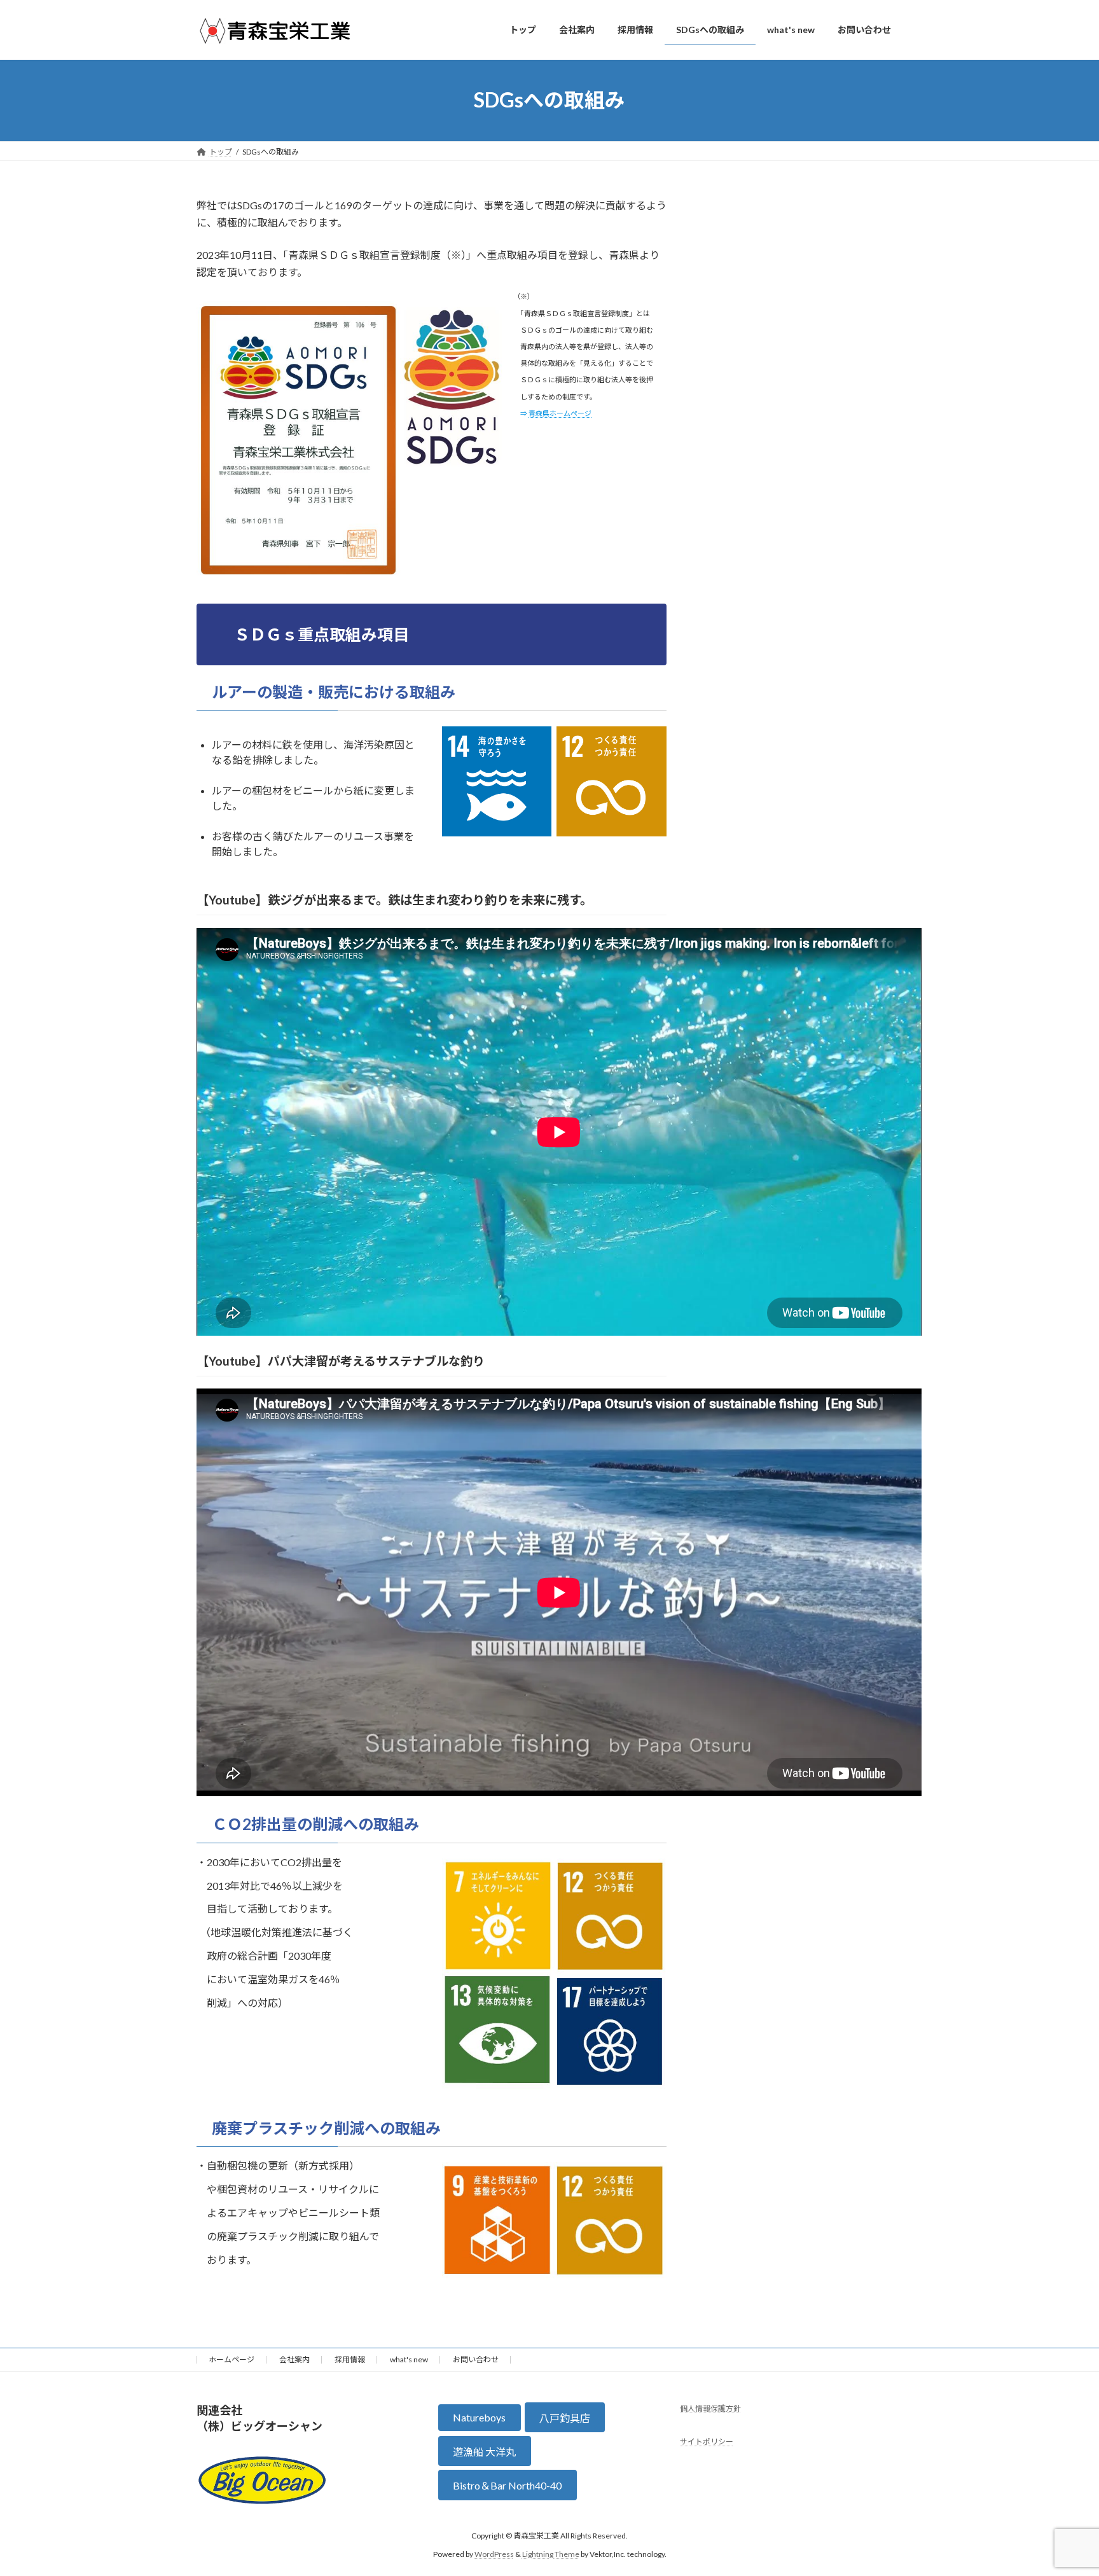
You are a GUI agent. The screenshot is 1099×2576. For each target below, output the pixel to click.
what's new (409, 2359)
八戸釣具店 (565, 2418)
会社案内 (294, 2359)
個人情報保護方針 (710, 2408)
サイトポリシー (707, 2442)
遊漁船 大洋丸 (484, 2452)
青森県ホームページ (560, 413)
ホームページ (232, 2359)
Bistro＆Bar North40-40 (507, 2485)
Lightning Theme (551, 2554)
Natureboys (479, 2417)
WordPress (494, 2554)
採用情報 (350, 2359)
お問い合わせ (476, 2359)
